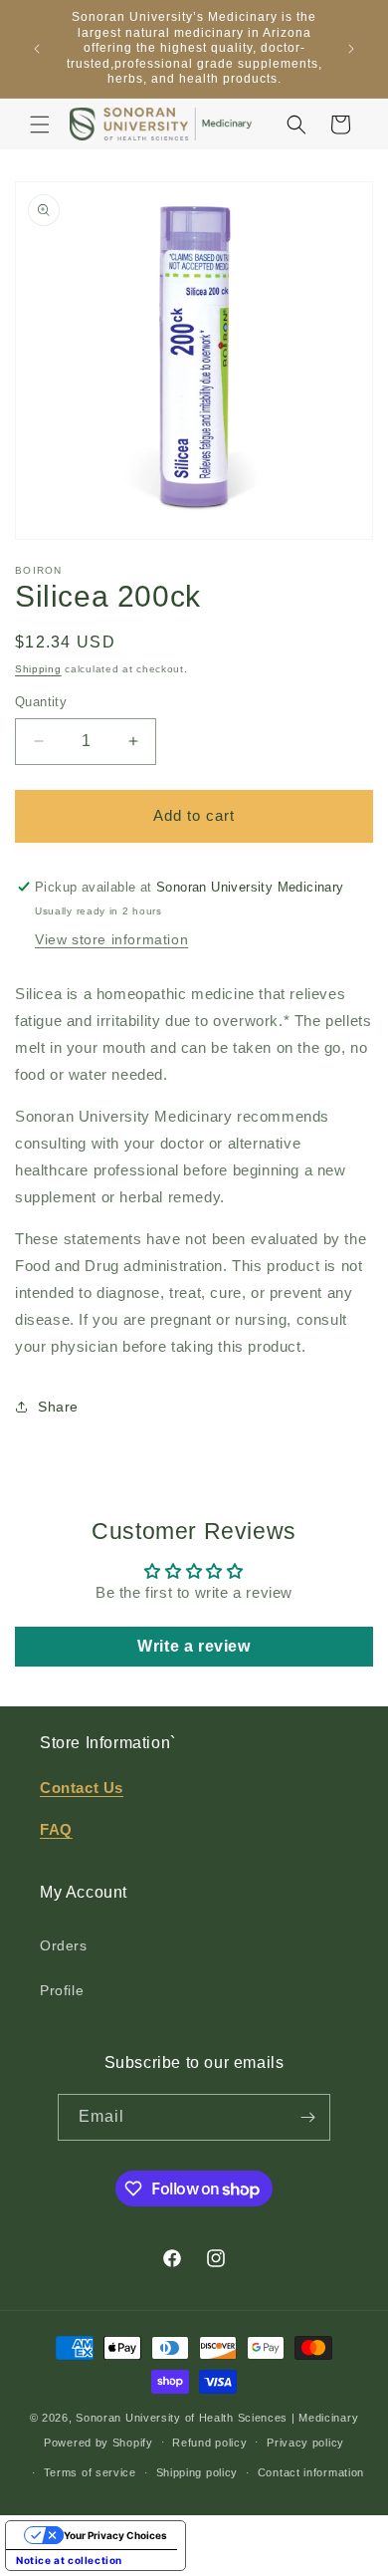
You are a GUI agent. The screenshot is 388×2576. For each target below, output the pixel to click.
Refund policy (209, 2443)
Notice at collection (69, 2560)
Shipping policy (197, 2472)
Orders (64, 1945)
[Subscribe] (307, 2117)
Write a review (194, 1646)
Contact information (311, 2472)
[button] (40, 125)
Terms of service (90, 2472)
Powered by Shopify (98, 2442)
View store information (111, 939)
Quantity (41, 702)
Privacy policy (305, 2443)
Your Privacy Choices (115, 2535)
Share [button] (58, 1407)
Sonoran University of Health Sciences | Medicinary (217, 2418)
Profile (62, 1990)
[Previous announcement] (37, 49)
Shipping (38, 669)
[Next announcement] (351, 49)
